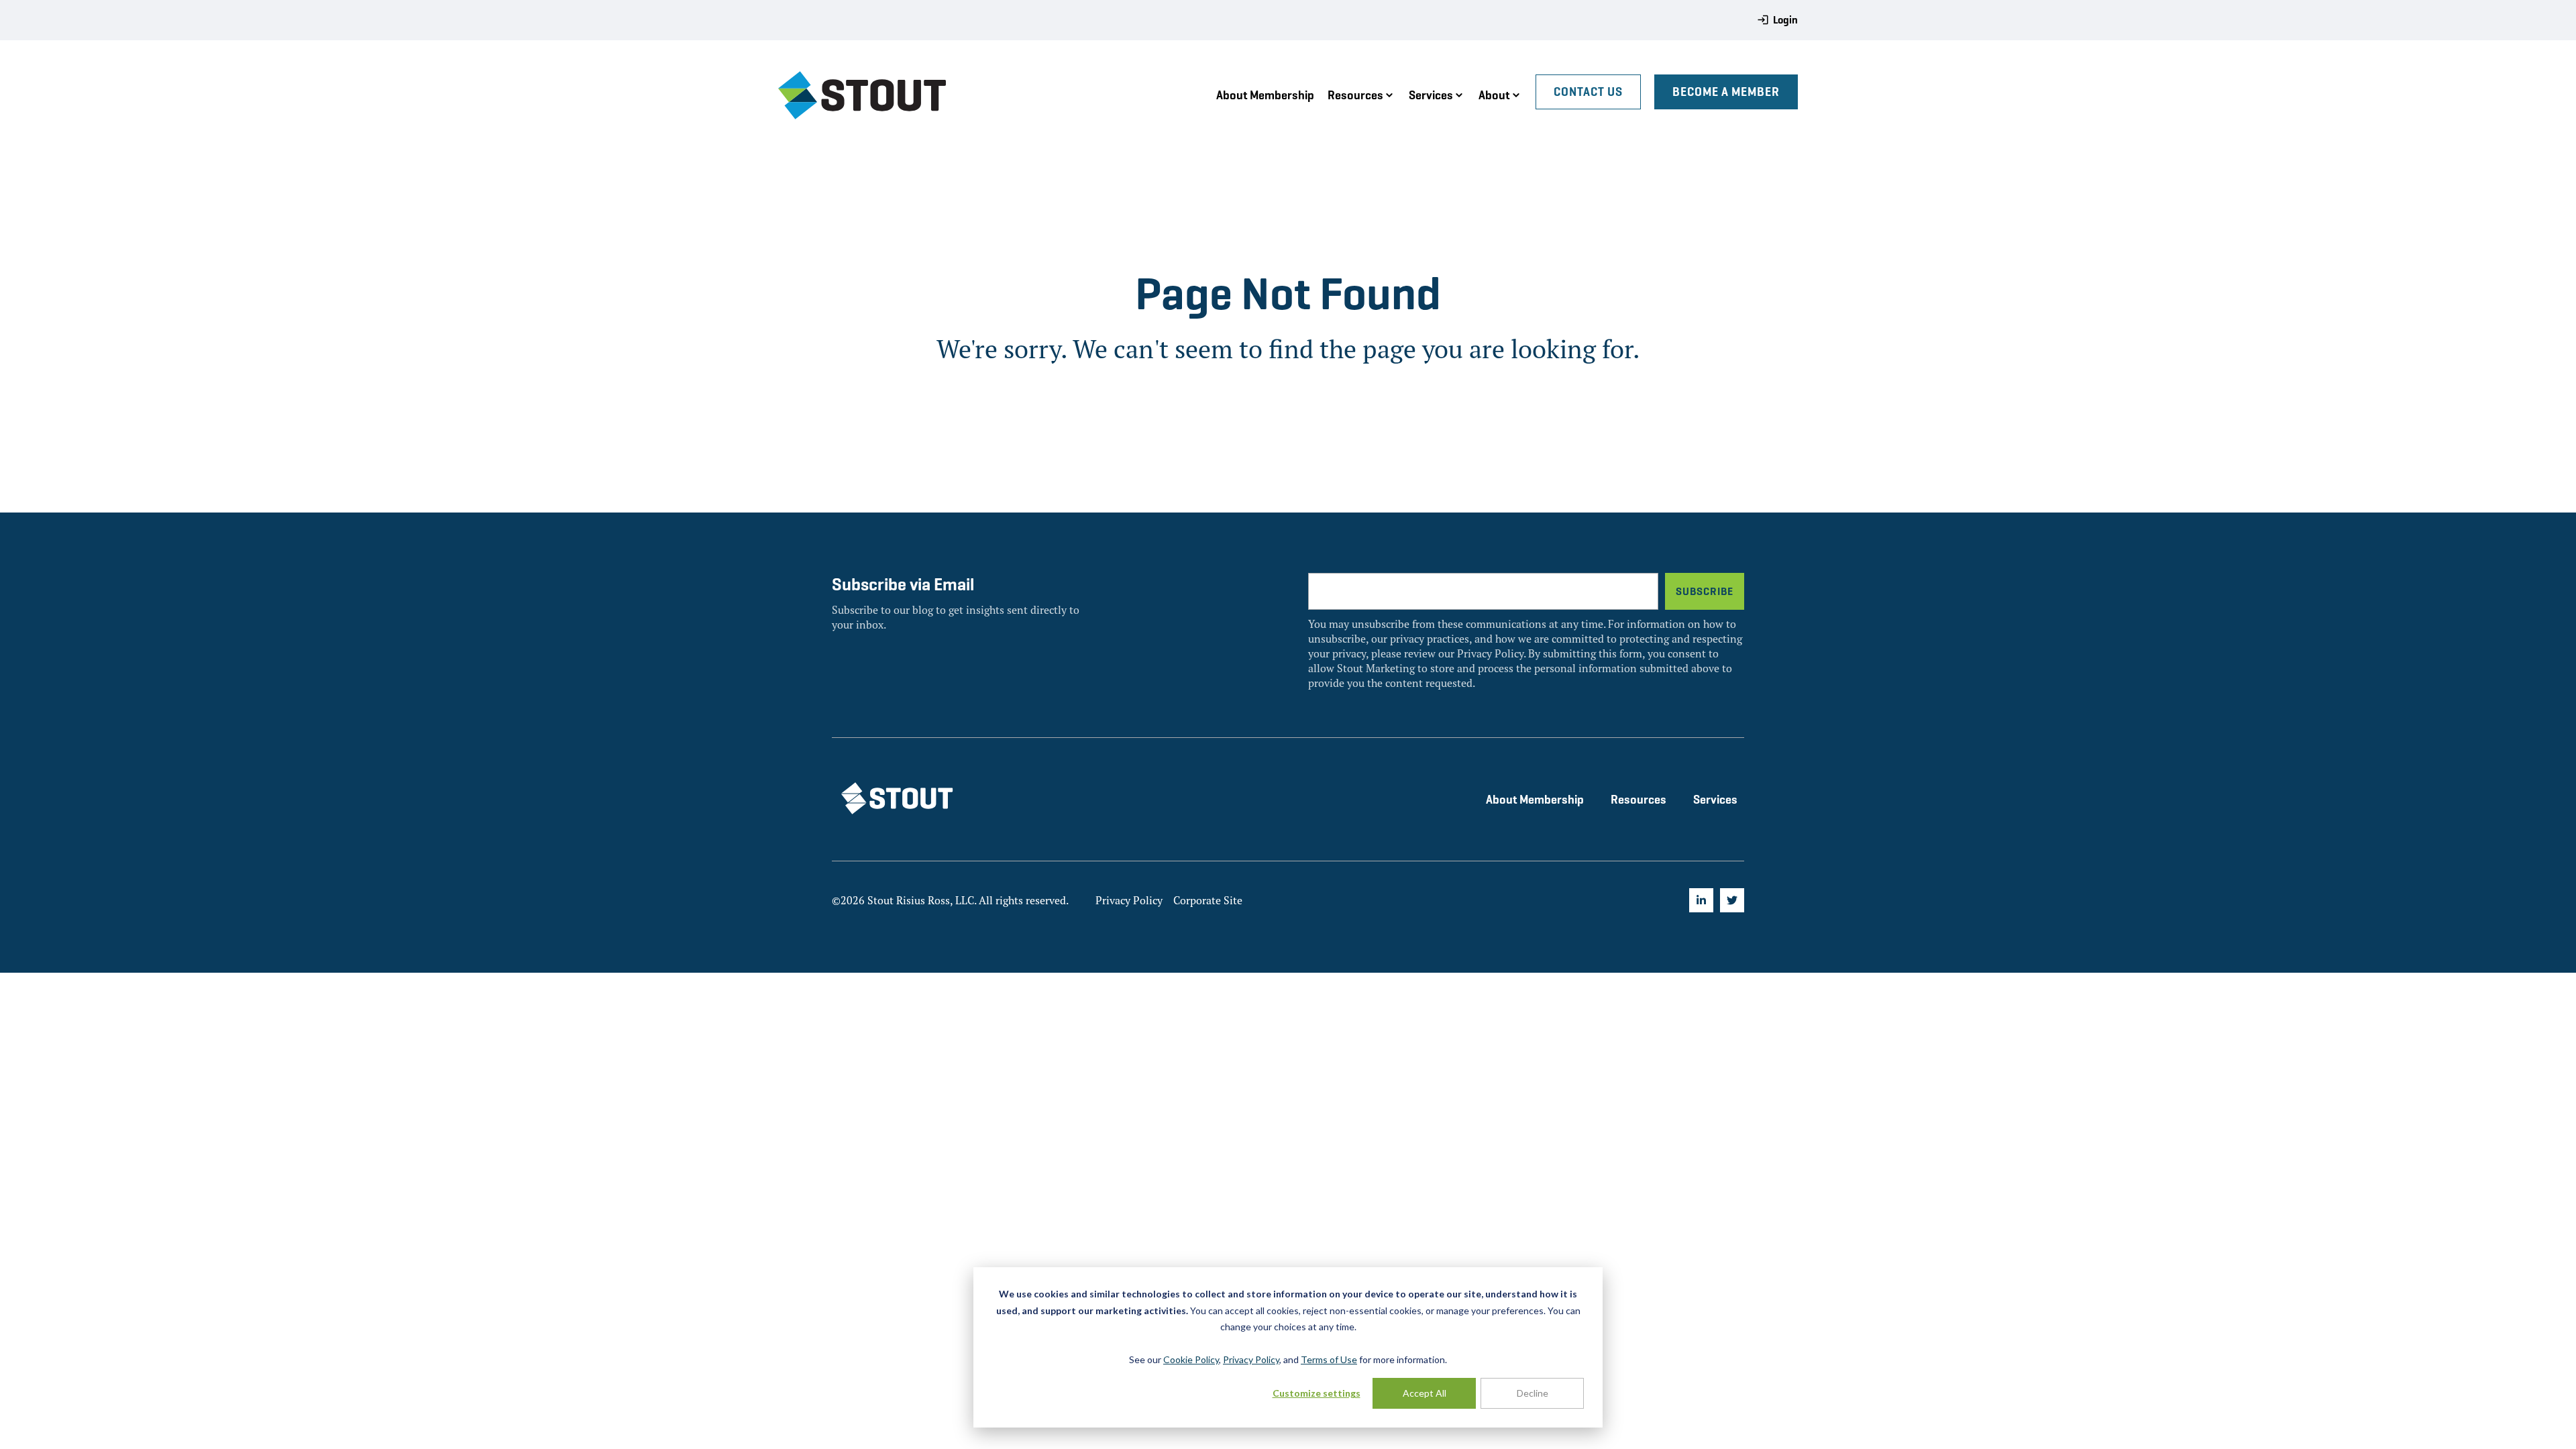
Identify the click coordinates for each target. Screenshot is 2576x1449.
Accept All (1425, 1393)
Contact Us (1588, 92)
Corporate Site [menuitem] (1208, 900)
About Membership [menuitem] (1535, 799)
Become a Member (1726, 92)
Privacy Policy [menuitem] (1129, 900)
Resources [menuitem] (1639, 799)
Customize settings (1317, 1393)
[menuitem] (1701, 900)
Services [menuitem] (1715, 799)
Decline (1533, 1393)
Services (1431, 95)
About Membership (1265, 95)
